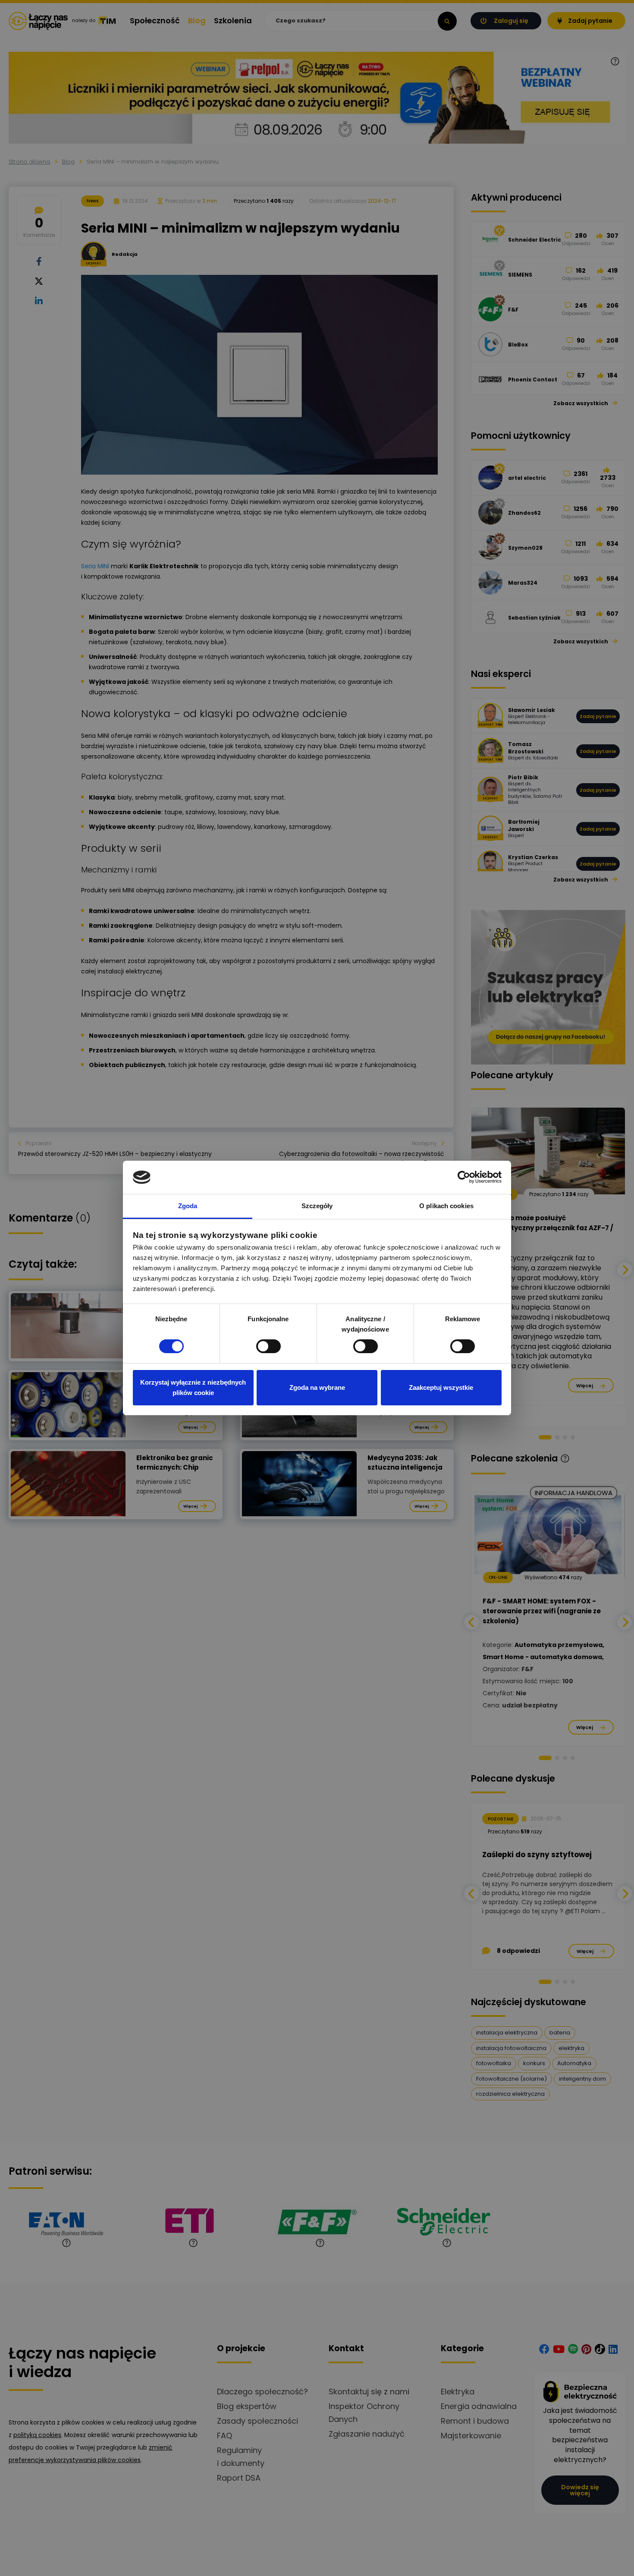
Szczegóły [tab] (317, 1206)
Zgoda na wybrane (317, 1387)
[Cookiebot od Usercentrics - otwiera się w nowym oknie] (464, 1177)
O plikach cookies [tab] (446, 1206)
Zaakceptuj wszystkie (441, 1387)
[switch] (268, 1346)
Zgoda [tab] (188, 1206)
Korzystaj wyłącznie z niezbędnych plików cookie (193, 1387)
